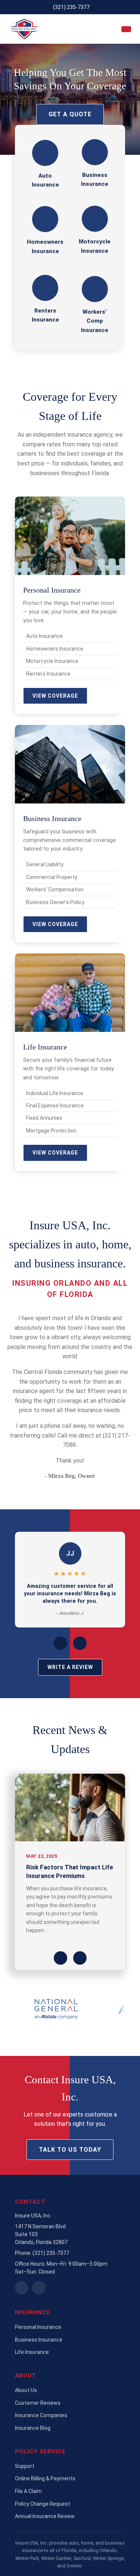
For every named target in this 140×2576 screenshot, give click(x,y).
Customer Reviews (38, 2403)
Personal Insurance (38, 2327)
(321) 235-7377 (71, 7)
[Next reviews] (80, 1643)
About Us (26, 2390)
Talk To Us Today (70, 2150)
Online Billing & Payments (45, 2478)
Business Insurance (39, 2340)
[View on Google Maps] (22, 2288)
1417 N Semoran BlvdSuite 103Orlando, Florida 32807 (41, 2234)
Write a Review (70, 1667)
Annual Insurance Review (45, 2516)
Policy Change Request (43, 2504)
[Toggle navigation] (126, 29)
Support (25, 2466)
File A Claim (28, 2491)
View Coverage (55, 696)
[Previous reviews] (60, 1643)
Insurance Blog (33, 2428)
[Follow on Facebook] (39, 2288)
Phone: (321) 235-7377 (42, 2253)
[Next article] (80, 1958)
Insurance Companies (41, 2415)
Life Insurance (32, 2352)
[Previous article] (60, 1958)
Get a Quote (70, 114)
